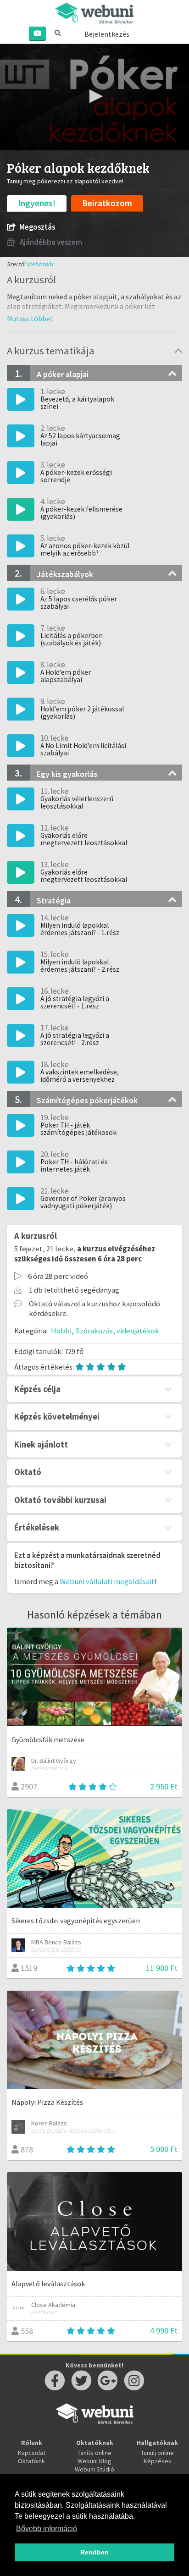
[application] (94, 97)
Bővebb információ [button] (47, 2529)
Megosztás (37, 227)
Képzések (158, 2461)
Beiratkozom (107, 203)
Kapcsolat (32, 2453)
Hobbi (61, 1331)
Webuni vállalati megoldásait (107, 1581)
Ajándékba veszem (50, 242)
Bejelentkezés (107, 34)
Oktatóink (31, 2461)
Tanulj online (157, 2453)
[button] (94, 96)
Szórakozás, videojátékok (117, 1331)
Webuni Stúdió (94, 2469)
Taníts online (94, 2453)
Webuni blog (94, 2461)
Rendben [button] (94, 2552)
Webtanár (41, 264)
